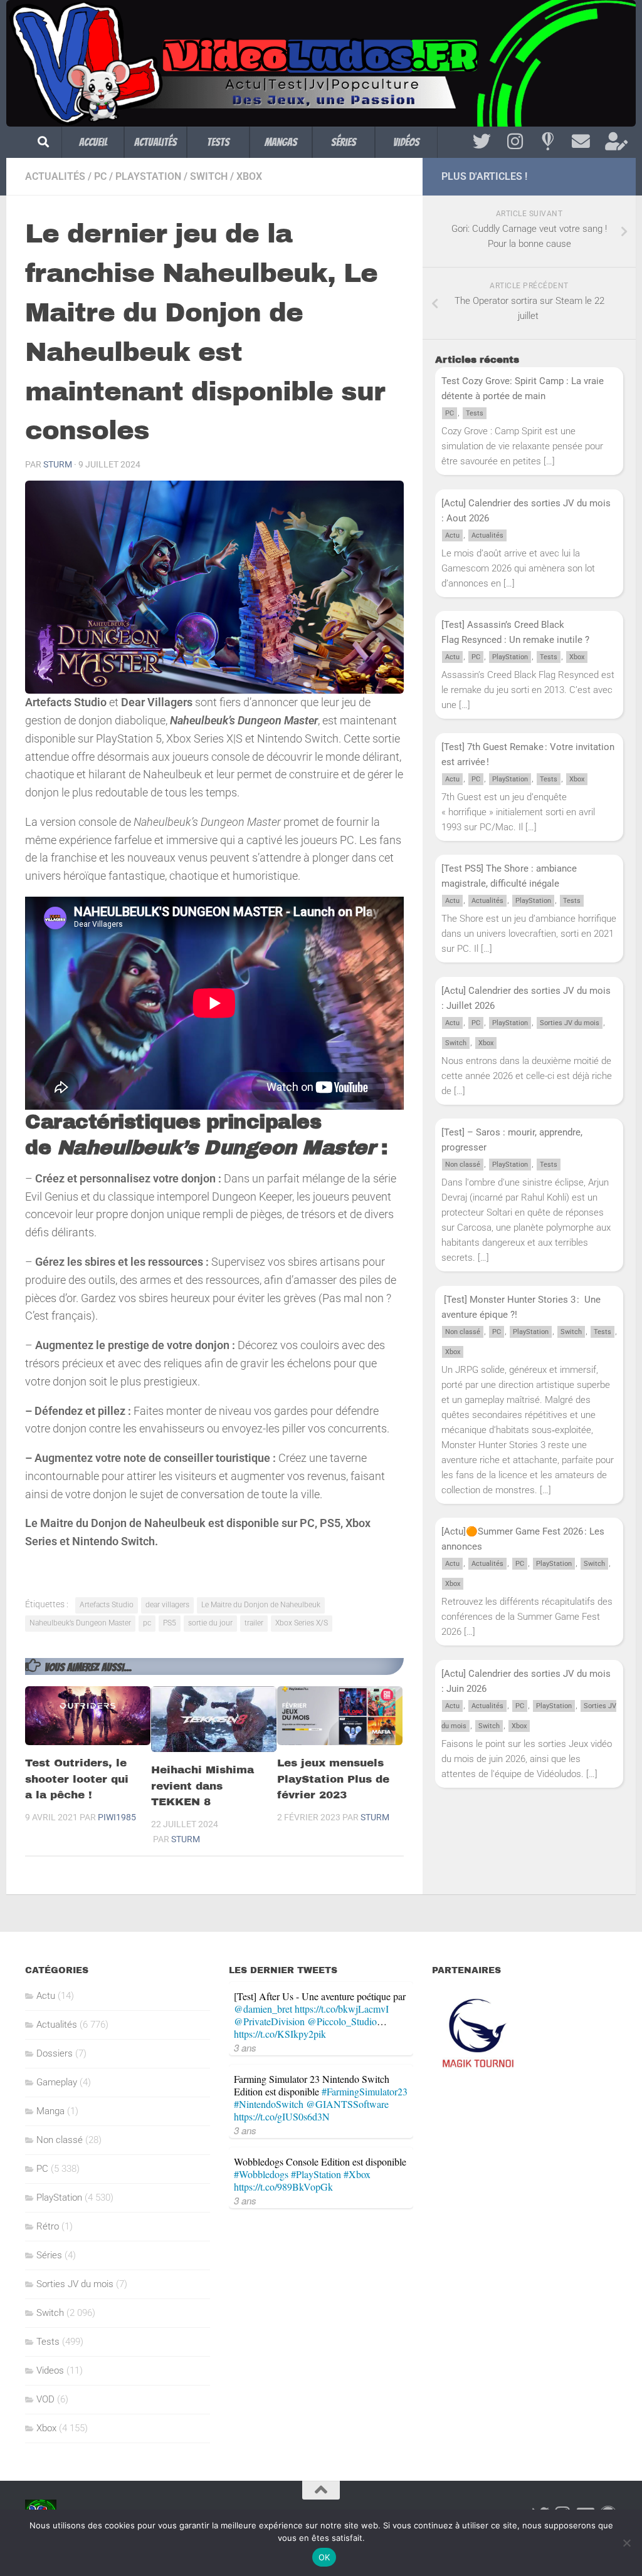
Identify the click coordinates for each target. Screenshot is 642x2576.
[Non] (626, 2543)
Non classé (463, 1165)
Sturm (58, 464)
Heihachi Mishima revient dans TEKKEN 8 (203, 1786)
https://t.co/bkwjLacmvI (342, 2009)
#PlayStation (316, 2174)
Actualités (155, 142)
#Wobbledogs (261, 2174)
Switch (209, 176)
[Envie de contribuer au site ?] (614, 142)
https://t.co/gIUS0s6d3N (282, 2116)
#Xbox (357, 2174)
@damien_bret (263, 2009)
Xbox (249, 176)
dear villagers (167, 1605)
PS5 (170, 1623)
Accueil (93, 142)
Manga (50, 2111)
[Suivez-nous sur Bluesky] (548, 142)
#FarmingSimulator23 (365, 2091)
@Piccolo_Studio (342, 2021)
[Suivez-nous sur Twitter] (482, 142)
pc (147, 1623)
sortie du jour (210, 1623)
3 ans (245, 2047)
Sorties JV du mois (570, 1023)
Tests (218, 142)
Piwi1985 (117, 1817)
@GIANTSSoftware (347, 2104)
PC (100, 176)
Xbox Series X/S (302, 1623)
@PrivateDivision (269, 2021)
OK (324, 2557)
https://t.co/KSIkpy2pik (280, 2034)
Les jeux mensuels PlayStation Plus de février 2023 (333, 1779)
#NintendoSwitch (269, 2104)
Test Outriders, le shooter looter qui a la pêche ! (77, 1779)
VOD (45, 2399)
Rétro (48, 2226)
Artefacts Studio (107, 1605)
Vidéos (406, 142)
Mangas (281, 142)
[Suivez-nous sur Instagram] (515, 142)
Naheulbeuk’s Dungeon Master (80, 1623)
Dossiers (55, 2053)
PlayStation (148, 176)
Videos (50, 2370)
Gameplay (57, 2082)
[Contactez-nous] (581, 142)
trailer (254, 1623)
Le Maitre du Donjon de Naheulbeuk (261, 1605)
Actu (452, 535)
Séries (344, 142)
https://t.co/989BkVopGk (283, 2187)
